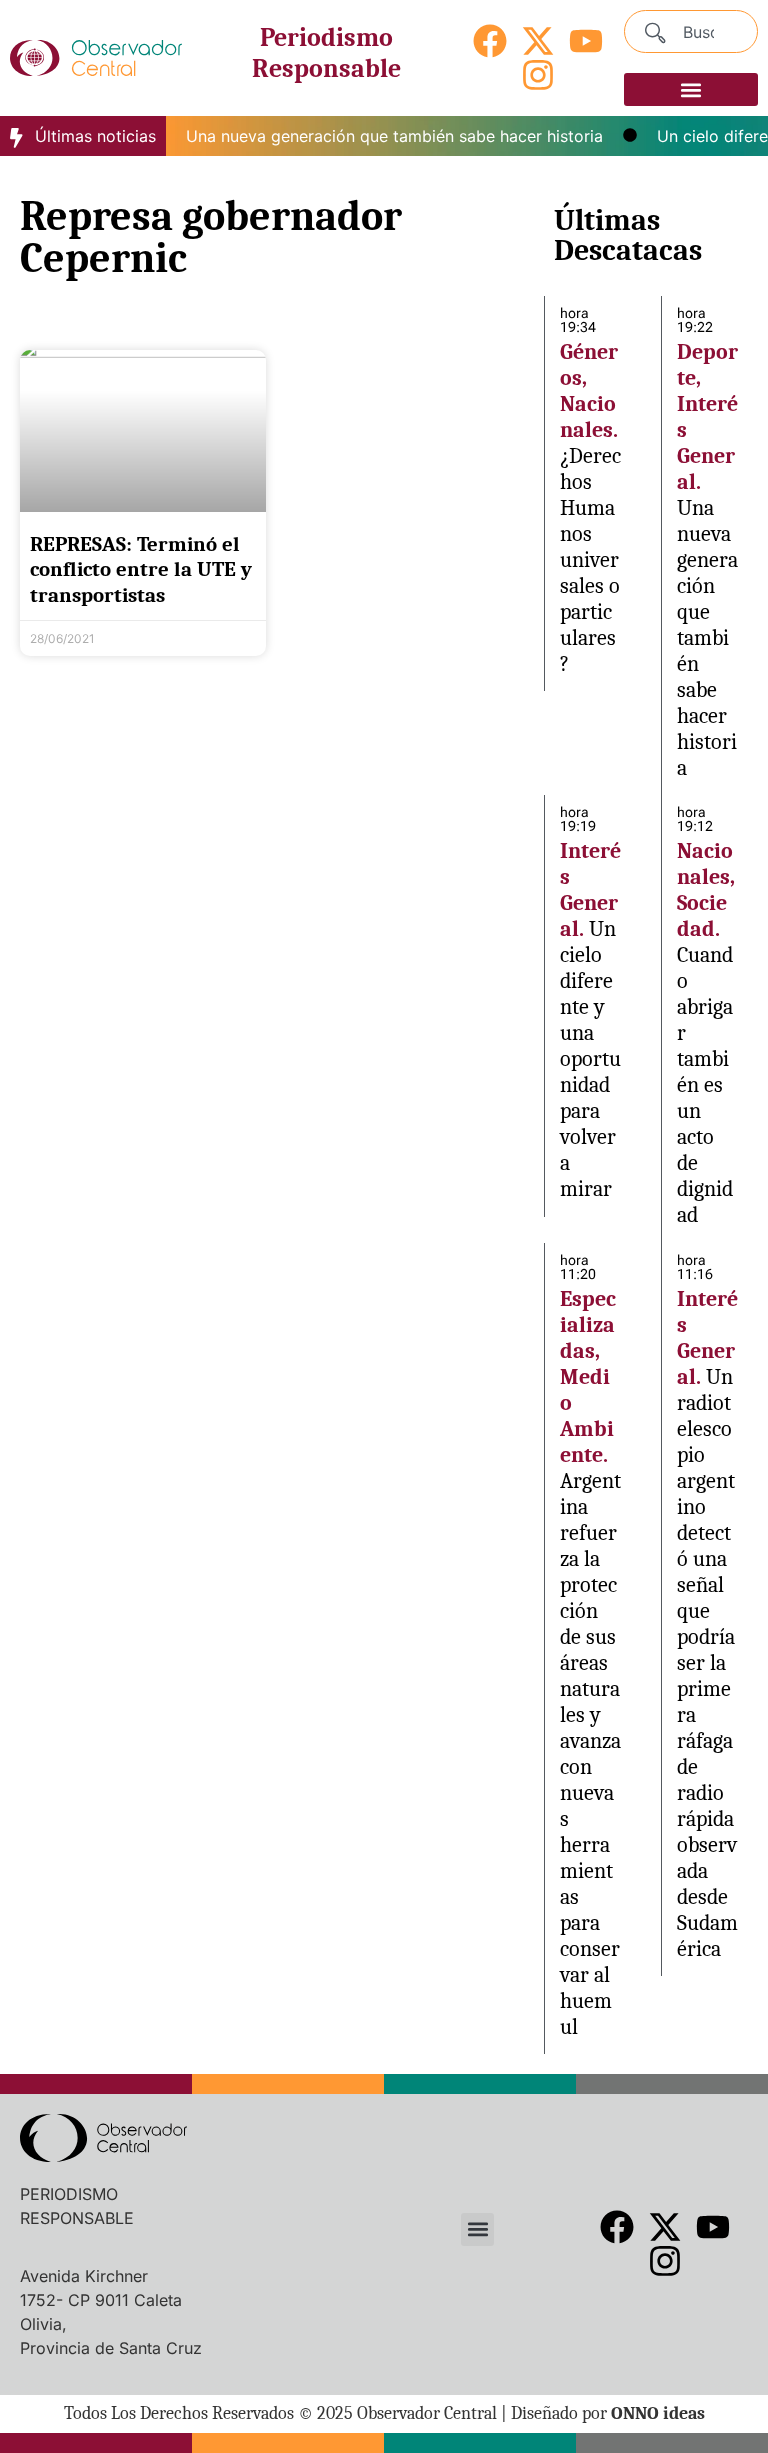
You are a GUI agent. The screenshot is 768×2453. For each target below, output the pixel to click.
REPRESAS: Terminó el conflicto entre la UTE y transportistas (141, 569)
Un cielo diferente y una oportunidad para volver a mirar (590, 1059)
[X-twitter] (538, 41)
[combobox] (691, 31)
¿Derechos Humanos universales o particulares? (590, 560)
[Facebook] (490, 41)
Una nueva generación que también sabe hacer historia (378, 136)
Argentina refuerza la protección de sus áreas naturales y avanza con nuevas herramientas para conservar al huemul (590, 1754)
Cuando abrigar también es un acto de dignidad (705, 1085)
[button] (691, 89)
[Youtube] (586, 41)
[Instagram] (538, 75)
